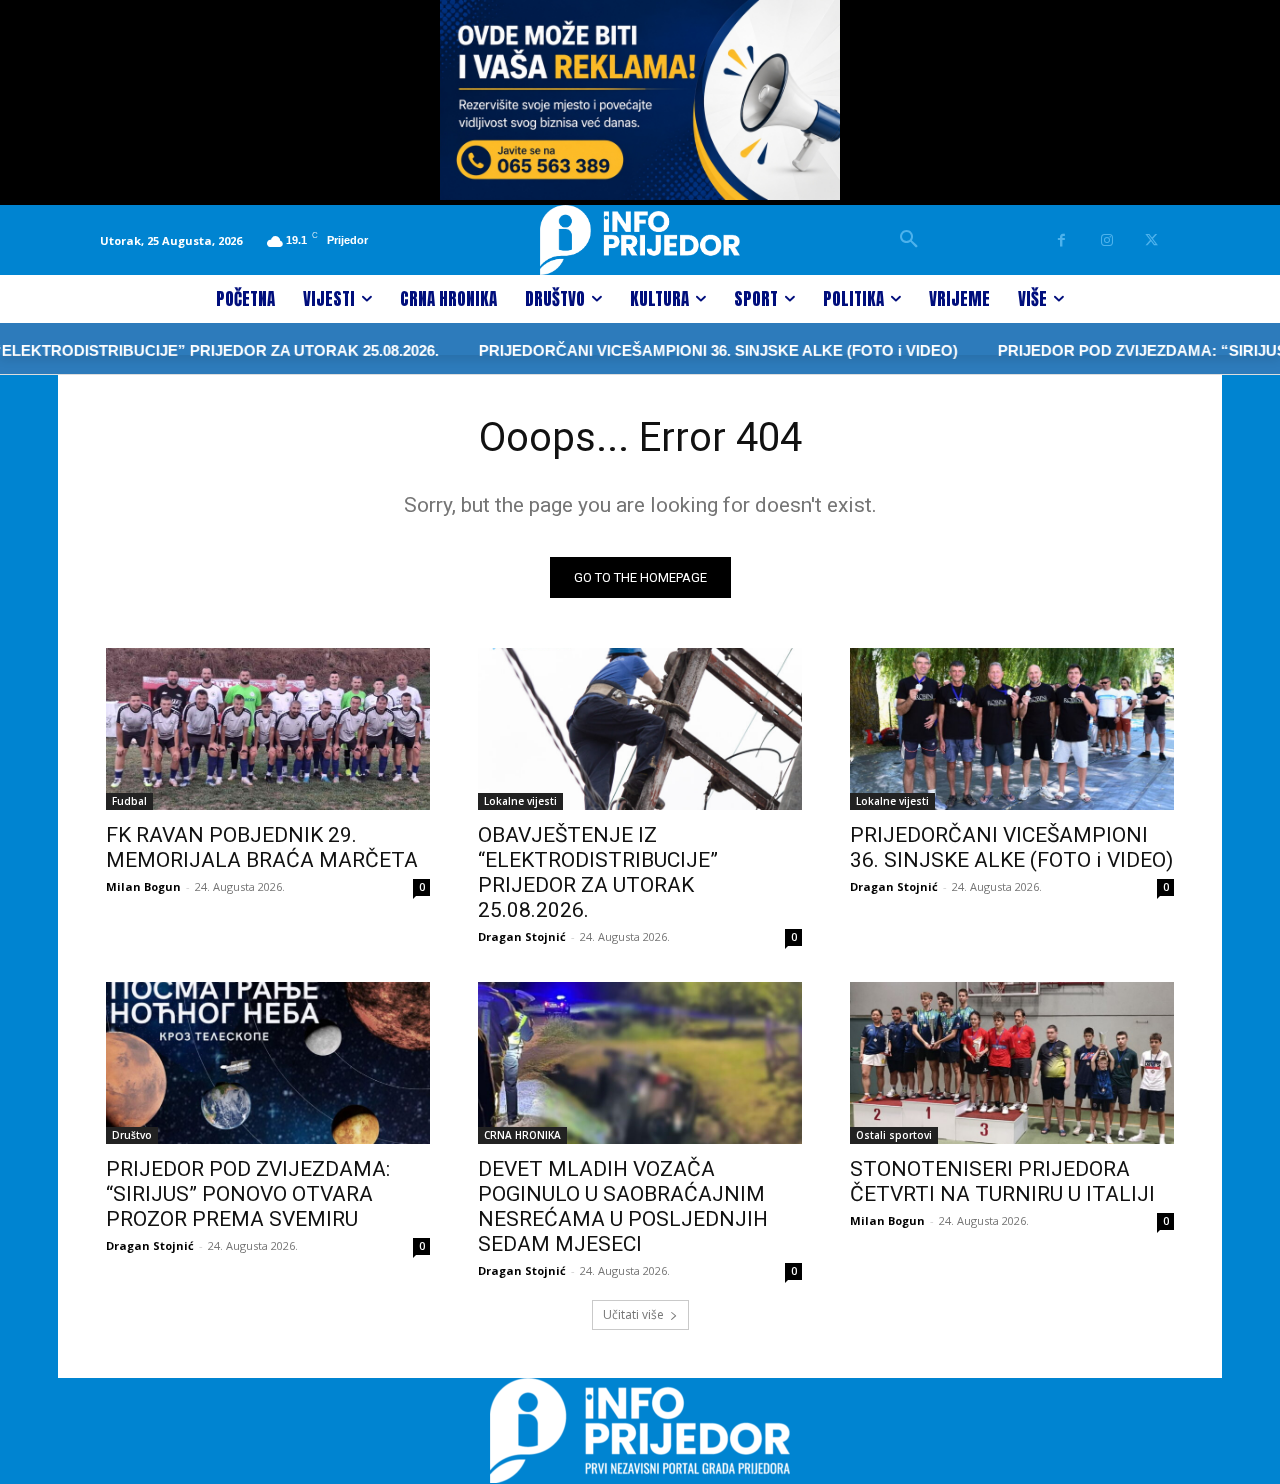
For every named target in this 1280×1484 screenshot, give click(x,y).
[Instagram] (1106, 240)
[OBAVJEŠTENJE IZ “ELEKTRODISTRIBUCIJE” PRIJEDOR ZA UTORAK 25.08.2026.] (640, 729)
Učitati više (633, 1314)
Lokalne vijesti (520, 801)
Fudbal (129, 801)
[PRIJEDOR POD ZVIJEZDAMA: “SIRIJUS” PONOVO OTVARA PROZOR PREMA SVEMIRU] (268, 1063)
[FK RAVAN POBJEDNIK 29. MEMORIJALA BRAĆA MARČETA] (268, 729)
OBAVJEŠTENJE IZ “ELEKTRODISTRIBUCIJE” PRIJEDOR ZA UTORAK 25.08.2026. (598, 872)
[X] (1151, 240)
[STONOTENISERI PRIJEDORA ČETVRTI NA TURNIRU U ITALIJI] (1012, 1063)
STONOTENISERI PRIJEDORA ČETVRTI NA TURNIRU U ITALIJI (1002, 1181)
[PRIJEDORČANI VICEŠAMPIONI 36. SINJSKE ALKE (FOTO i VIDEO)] (1012, 729)
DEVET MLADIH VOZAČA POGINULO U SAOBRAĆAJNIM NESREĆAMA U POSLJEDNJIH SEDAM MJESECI (623, 1206)
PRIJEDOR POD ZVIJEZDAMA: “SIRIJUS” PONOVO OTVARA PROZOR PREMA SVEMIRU (248, 1194)
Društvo (132, 1135)
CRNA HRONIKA (522, 1135)
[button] (909, 240)
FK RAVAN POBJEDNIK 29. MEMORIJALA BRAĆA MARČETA (262, 847)
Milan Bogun (143, 886)
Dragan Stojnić (522, 936)
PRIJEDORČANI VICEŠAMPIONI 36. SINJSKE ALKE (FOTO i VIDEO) (682, 350)
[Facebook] (1061, 240)
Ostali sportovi (894, 1135)
